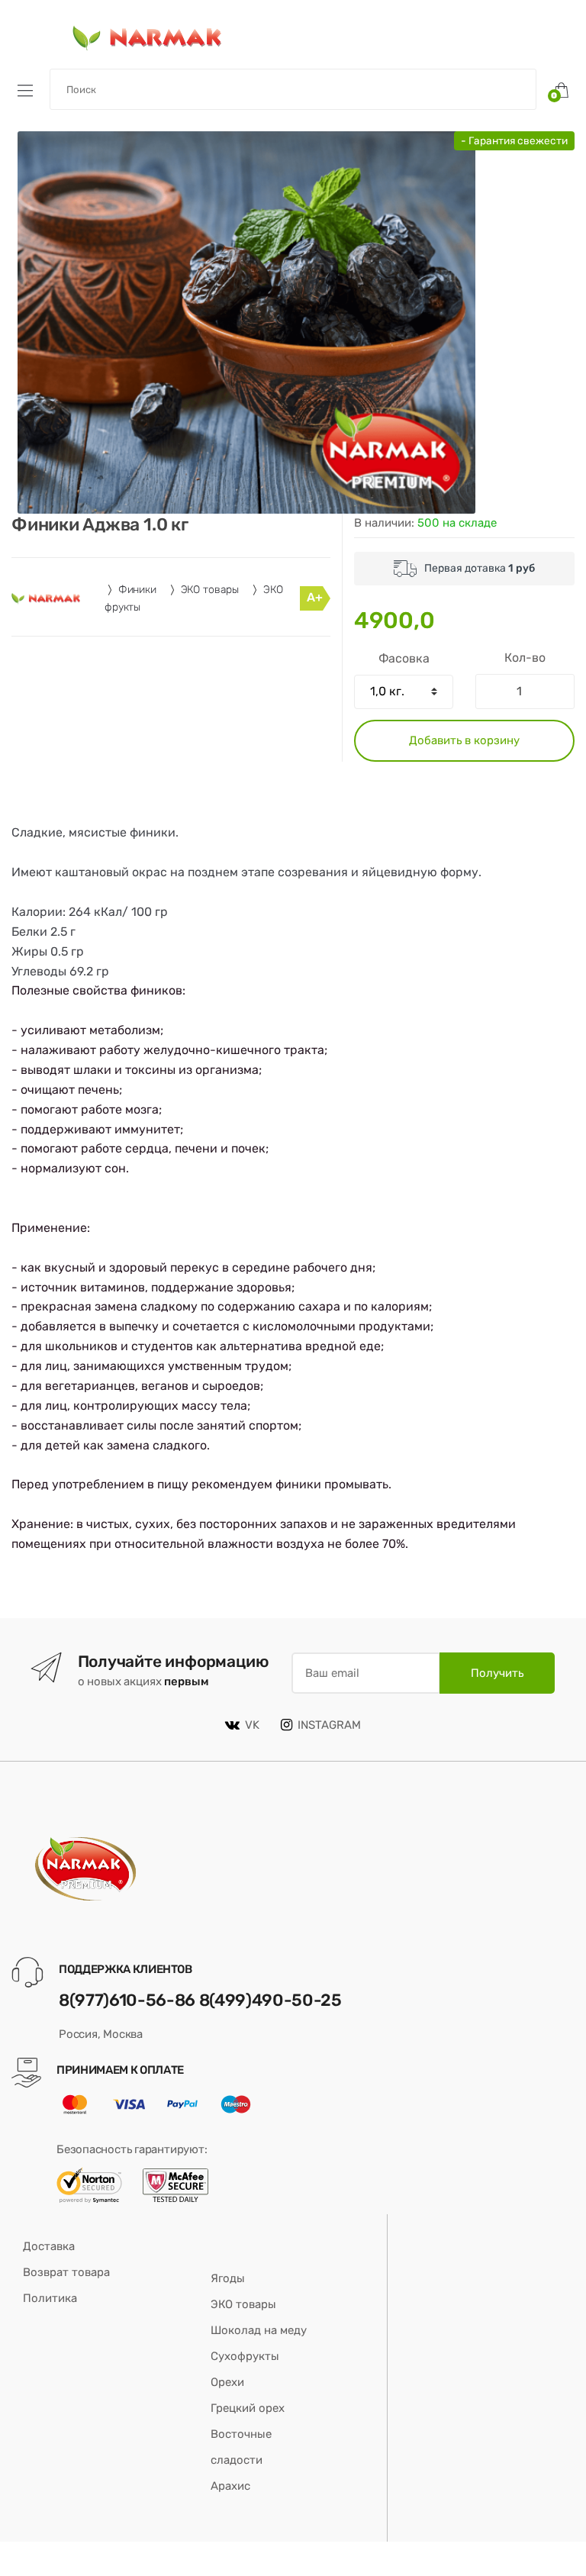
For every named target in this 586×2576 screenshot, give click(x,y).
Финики (137, 590)
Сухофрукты (245, 2356)
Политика (50, 2298)
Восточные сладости (241, 2447)
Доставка (49, 2246)
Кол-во (525, 658)
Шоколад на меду (259, 2330)
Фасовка (404, 658)
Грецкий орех (248, 2408)
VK (252, 1725)
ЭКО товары (210, 590)
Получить (497, 1673)
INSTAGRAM (329, 1725)
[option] (246, 322)
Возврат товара (66, 2272)
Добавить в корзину (464, 740)
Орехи (227, 2382)
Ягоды (228, 2278)
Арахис (230, 2486)
